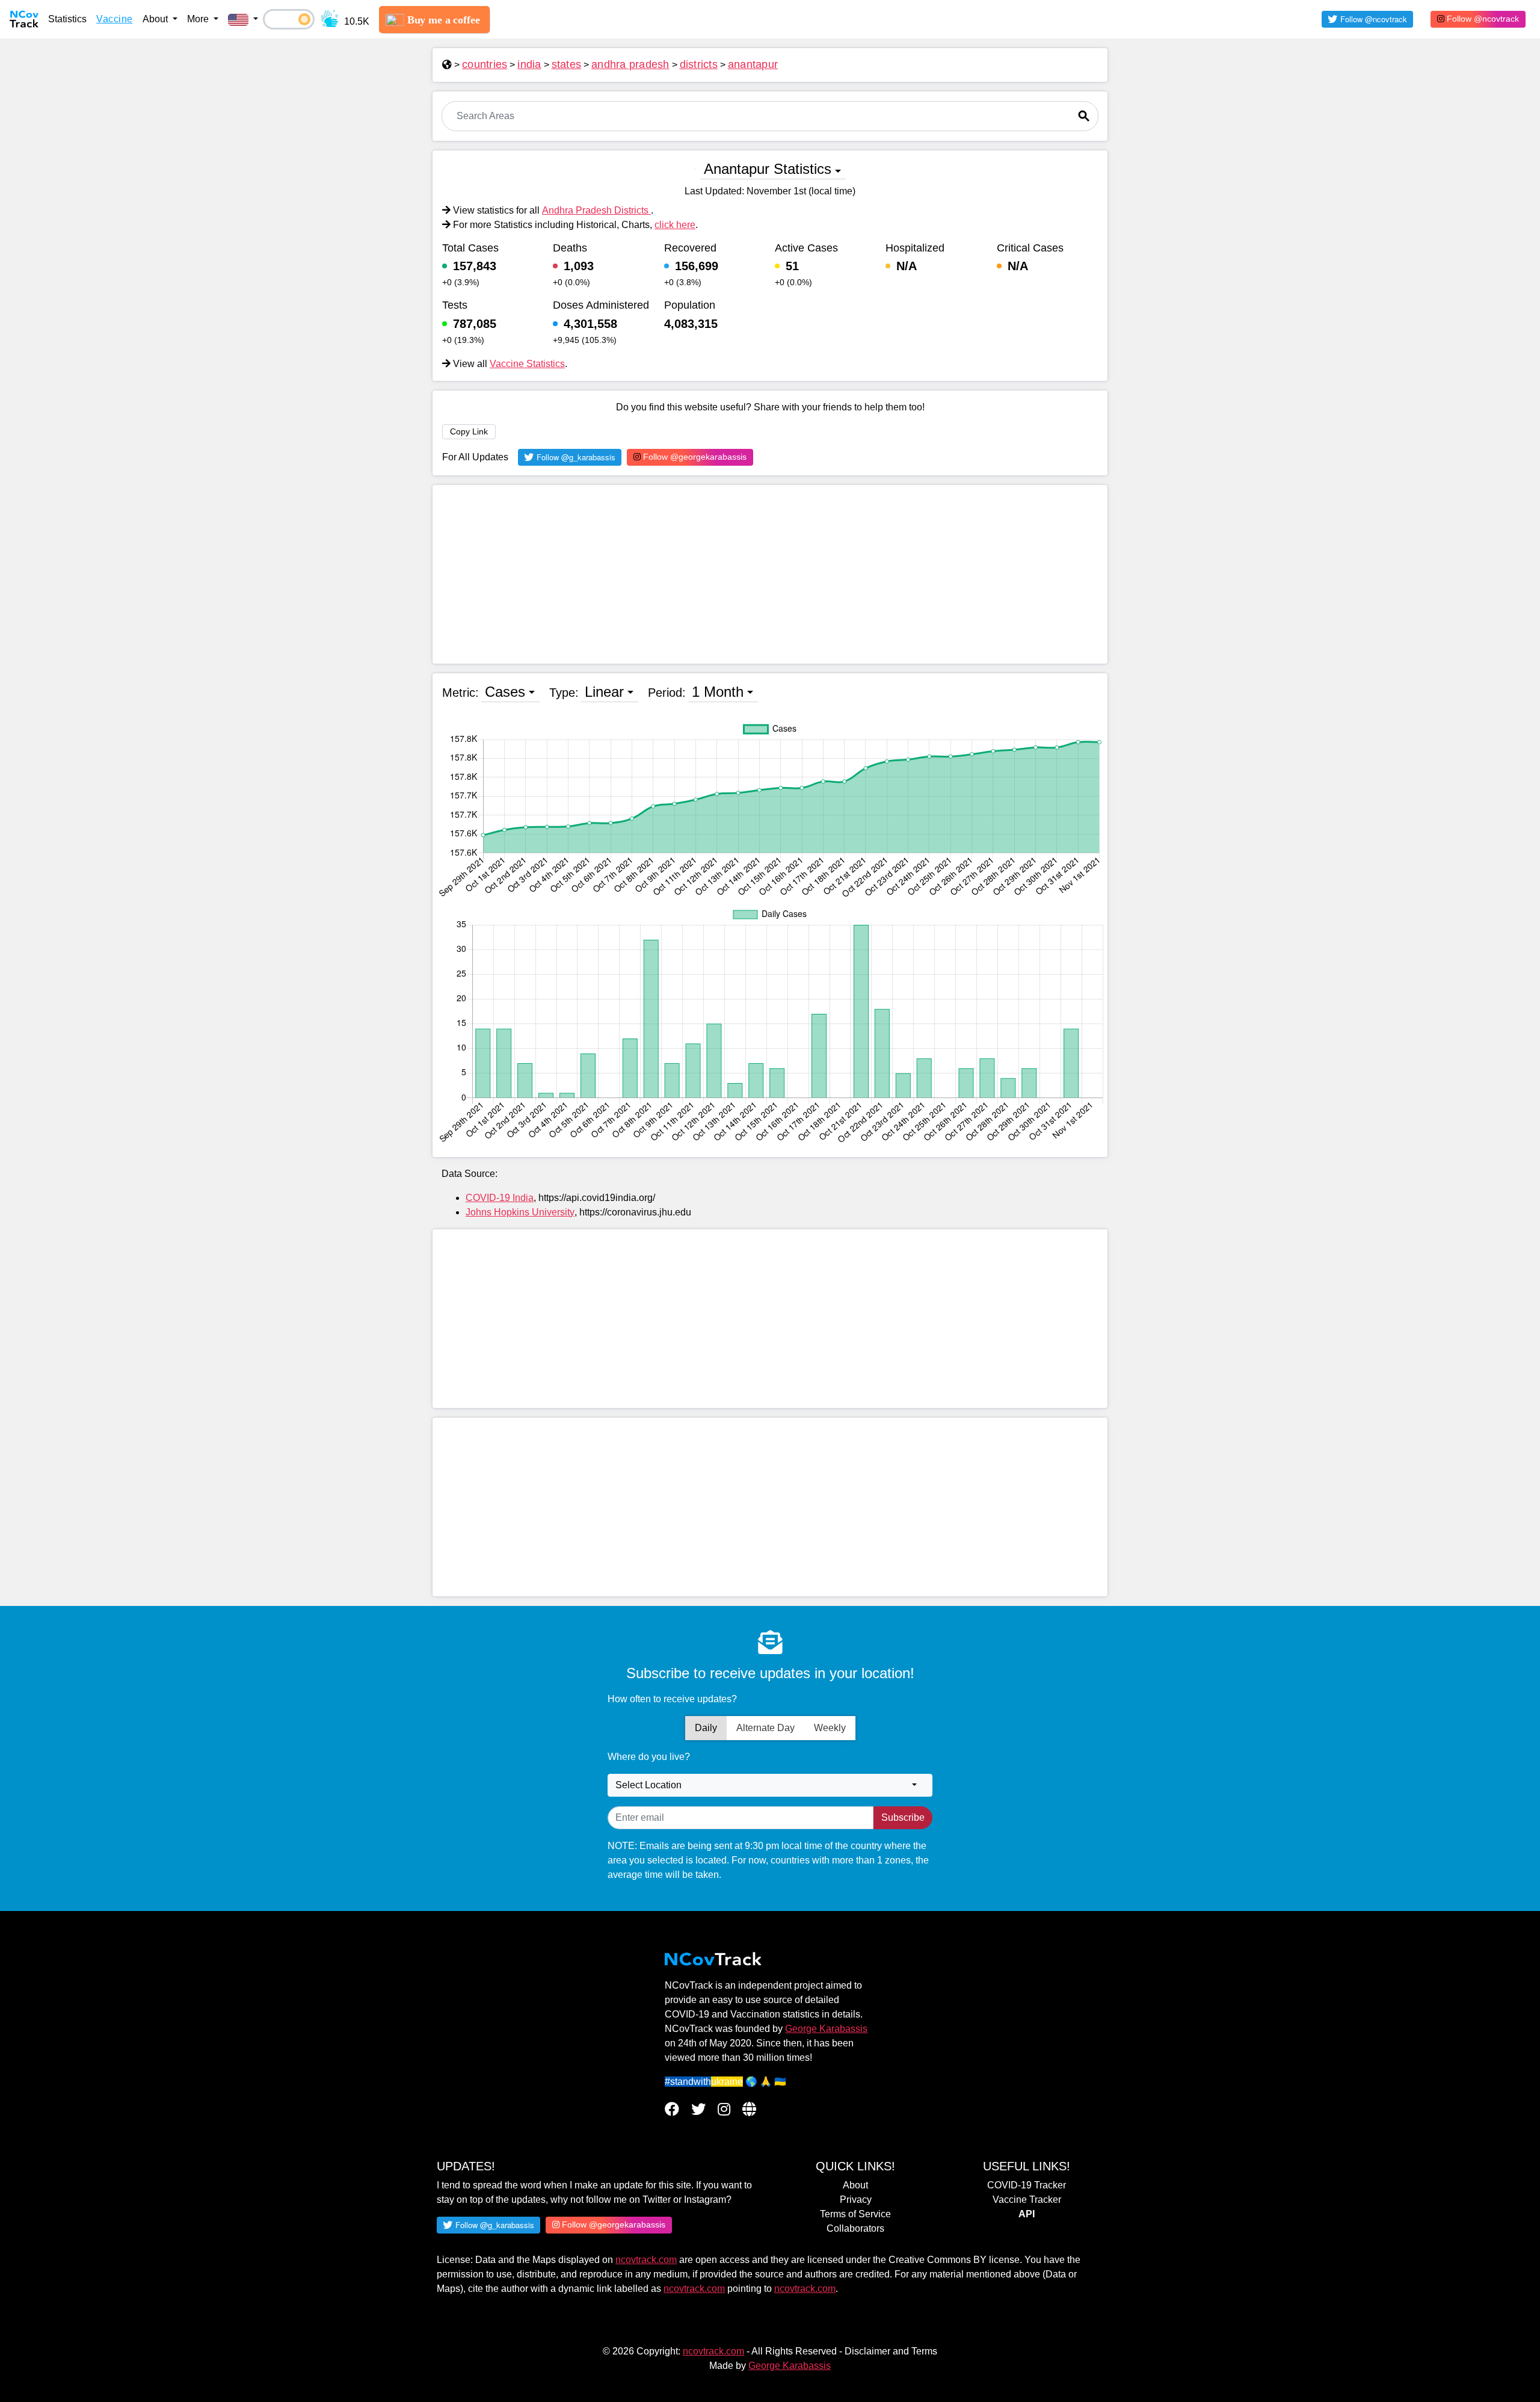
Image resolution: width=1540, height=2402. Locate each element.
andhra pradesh (630, 64)
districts (699, 64)
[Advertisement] (770, 574)
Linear (604, 692)
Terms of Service (855, 2214)
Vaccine (115, 19)
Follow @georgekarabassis (694, 457)
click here (675, 225)
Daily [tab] (706, 1728)
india (529, 64)
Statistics (67, 19)
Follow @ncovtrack (1482, 19)
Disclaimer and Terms (891, 2351)
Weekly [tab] (830, 1728)
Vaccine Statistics (527, 364)
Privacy (856, 2200)
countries (485, 64)
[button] (243, 19)
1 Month (718, 692)
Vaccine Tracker (1027, 2200)
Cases (505, 692)
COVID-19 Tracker (1027, 2185)
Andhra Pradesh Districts (596, 210)
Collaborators (855, 2228)
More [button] (199, 19)
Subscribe (903, 1817)
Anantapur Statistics (768, 169)
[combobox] (770, 1785)
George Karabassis (826, 2029)
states (567, 64)
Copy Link (469, 431)
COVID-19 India (500, 1198)
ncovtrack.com (646, 2260)
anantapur (753, 64)
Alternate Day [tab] (765, 1728)
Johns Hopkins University (520, 1212)
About (855, 2185)
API (1027, 2214)
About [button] (156, 19)
